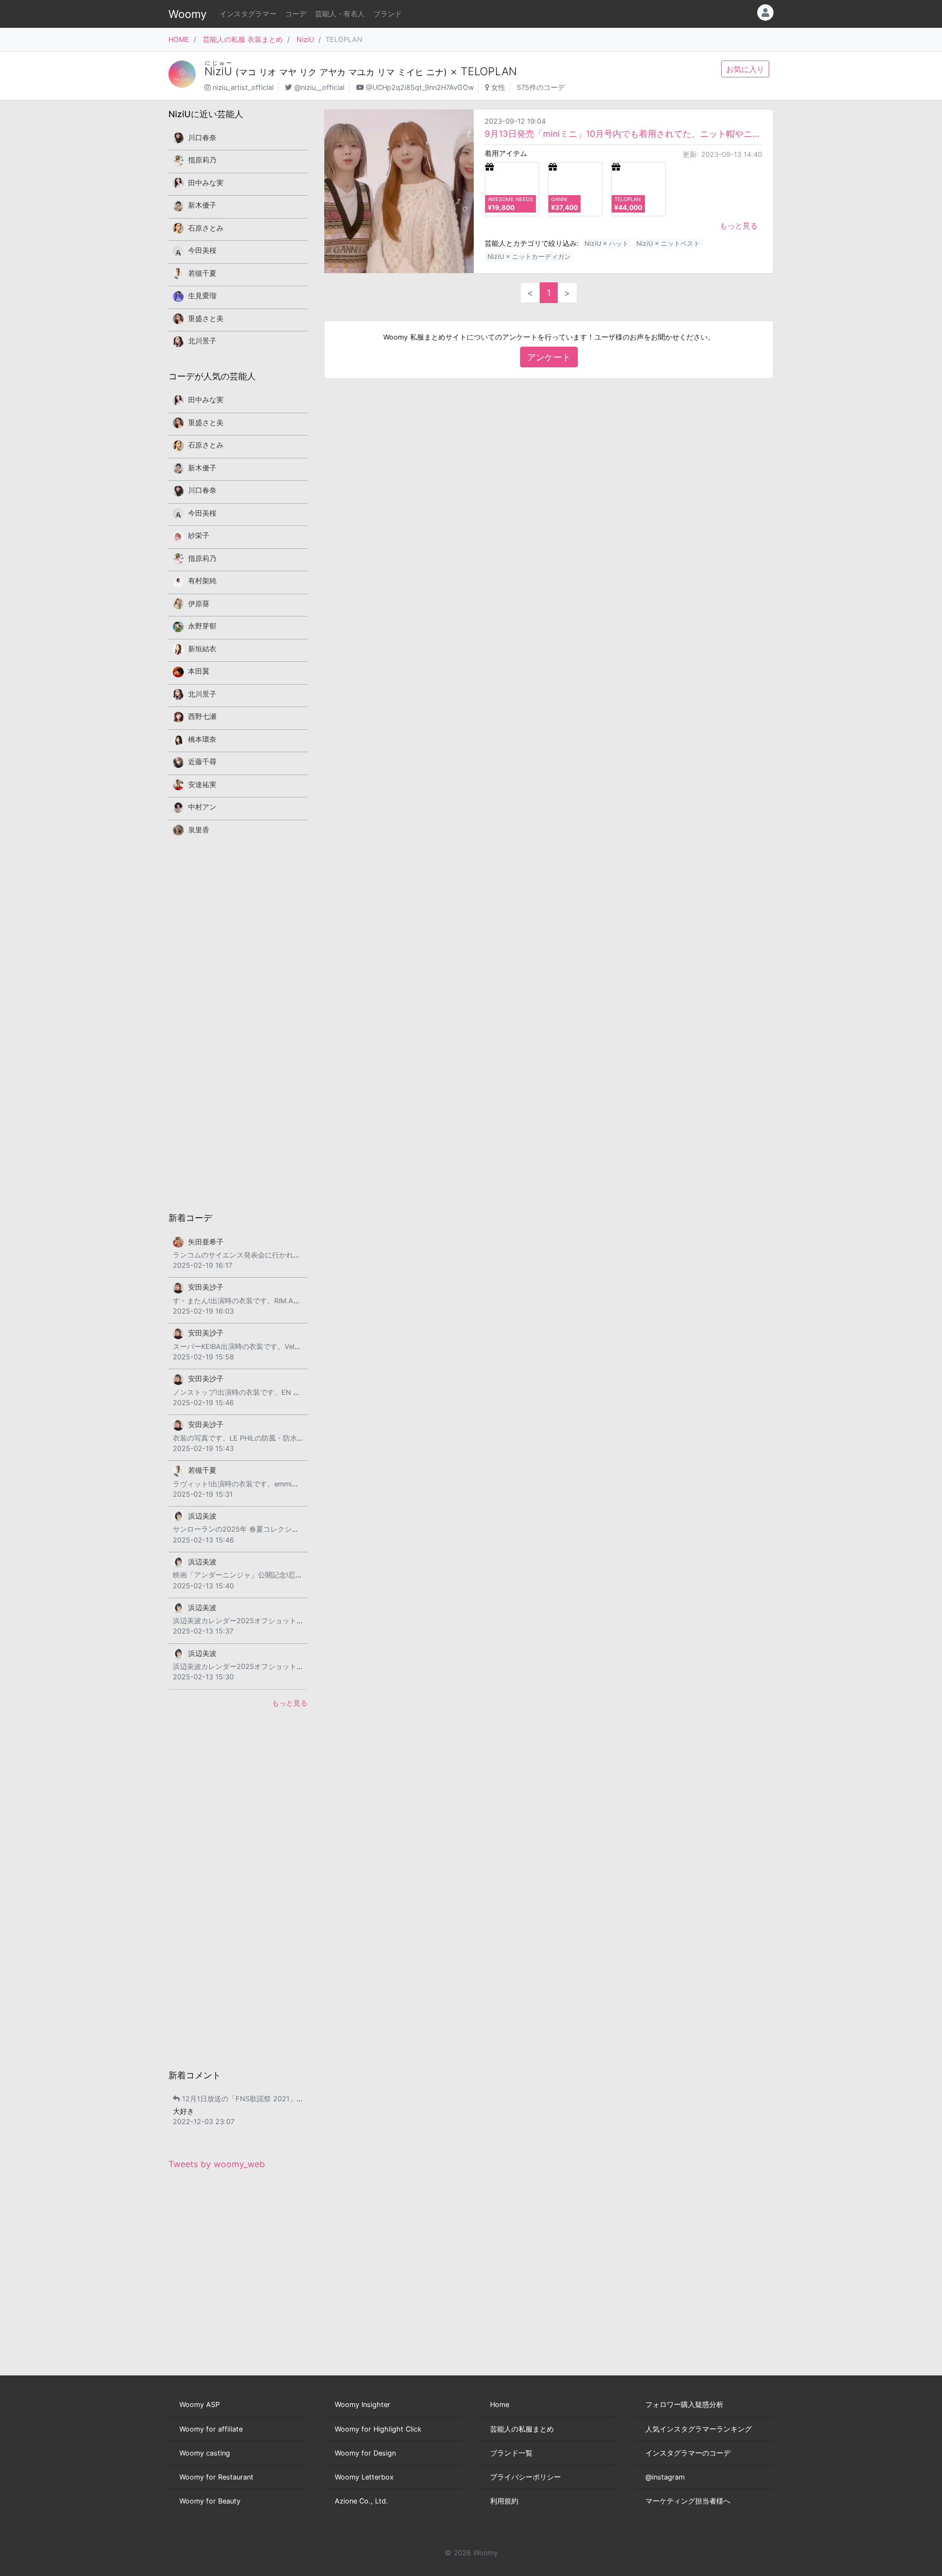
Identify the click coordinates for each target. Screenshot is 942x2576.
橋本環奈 (202, 739)
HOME (179, 40)
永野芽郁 (202, 626)
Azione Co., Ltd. (361, 2501)
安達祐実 (202, 785)
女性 (498, 87)
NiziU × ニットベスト (668, 243)
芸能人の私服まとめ (522, 2429)
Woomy (188, 14)
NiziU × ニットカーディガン (529, 256)
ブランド (388, 14)
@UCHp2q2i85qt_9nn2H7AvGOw (420, 87)
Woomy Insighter (363, 2405)
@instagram (665, 2477)
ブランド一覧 (511, 2453)
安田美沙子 (206, 1287)
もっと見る (739, 225)
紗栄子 (199, 536)
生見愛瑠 (202, 296)
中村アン (202, 807)
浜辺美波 (202, 1516)
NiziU (305, 40)
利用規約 (504, 2501)
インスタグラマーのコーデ (688, 2453)
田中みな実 (206, 183)
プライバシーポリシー (526, 2477)
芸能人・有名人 (340, 14)
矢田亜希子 (206, 1242)
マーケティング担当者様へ (688, 2501)
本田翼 (199, 671)
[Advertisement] (238, 1023)
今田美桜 (202, 250)
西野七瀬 (202, 716)
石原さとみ (206, 228)
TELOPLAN (489, 71)
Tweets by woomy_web (217, 2164)
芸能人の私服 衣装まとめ (243, 40)
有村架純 (202, 581)
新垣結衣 (202, 649)
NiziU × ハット (606, 243)
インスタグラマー (248, 14)
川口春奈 (202, 138)
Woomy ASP (200, 2405)
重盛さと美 (206, 319)
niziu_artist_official (243, 87)
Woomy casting (205, 2453)
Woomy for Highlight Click (378, 2429)
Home (500, 2405)
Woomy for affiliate (211, 2429)
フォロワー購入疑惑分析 (684, 2405)
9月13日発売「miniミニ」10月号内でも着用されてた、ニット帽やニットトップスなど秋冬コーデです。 (623, 134)
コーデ (296, 14)
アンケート (549, 357)
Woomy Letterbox (364, 2477)
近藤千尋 (202, 762)
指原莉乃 (202, 160)
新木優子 (202, 205)
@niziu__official (319, 87)
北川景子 (202, 341)
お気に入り (745, 69)
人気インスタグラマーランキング (699, 2429)
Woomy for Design (365, 2453)
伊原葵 (199, 604)
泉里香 (199, 830)
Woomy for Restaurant (216, 2477)
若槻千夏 (202, 273)
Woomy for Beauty (210, 2501)
